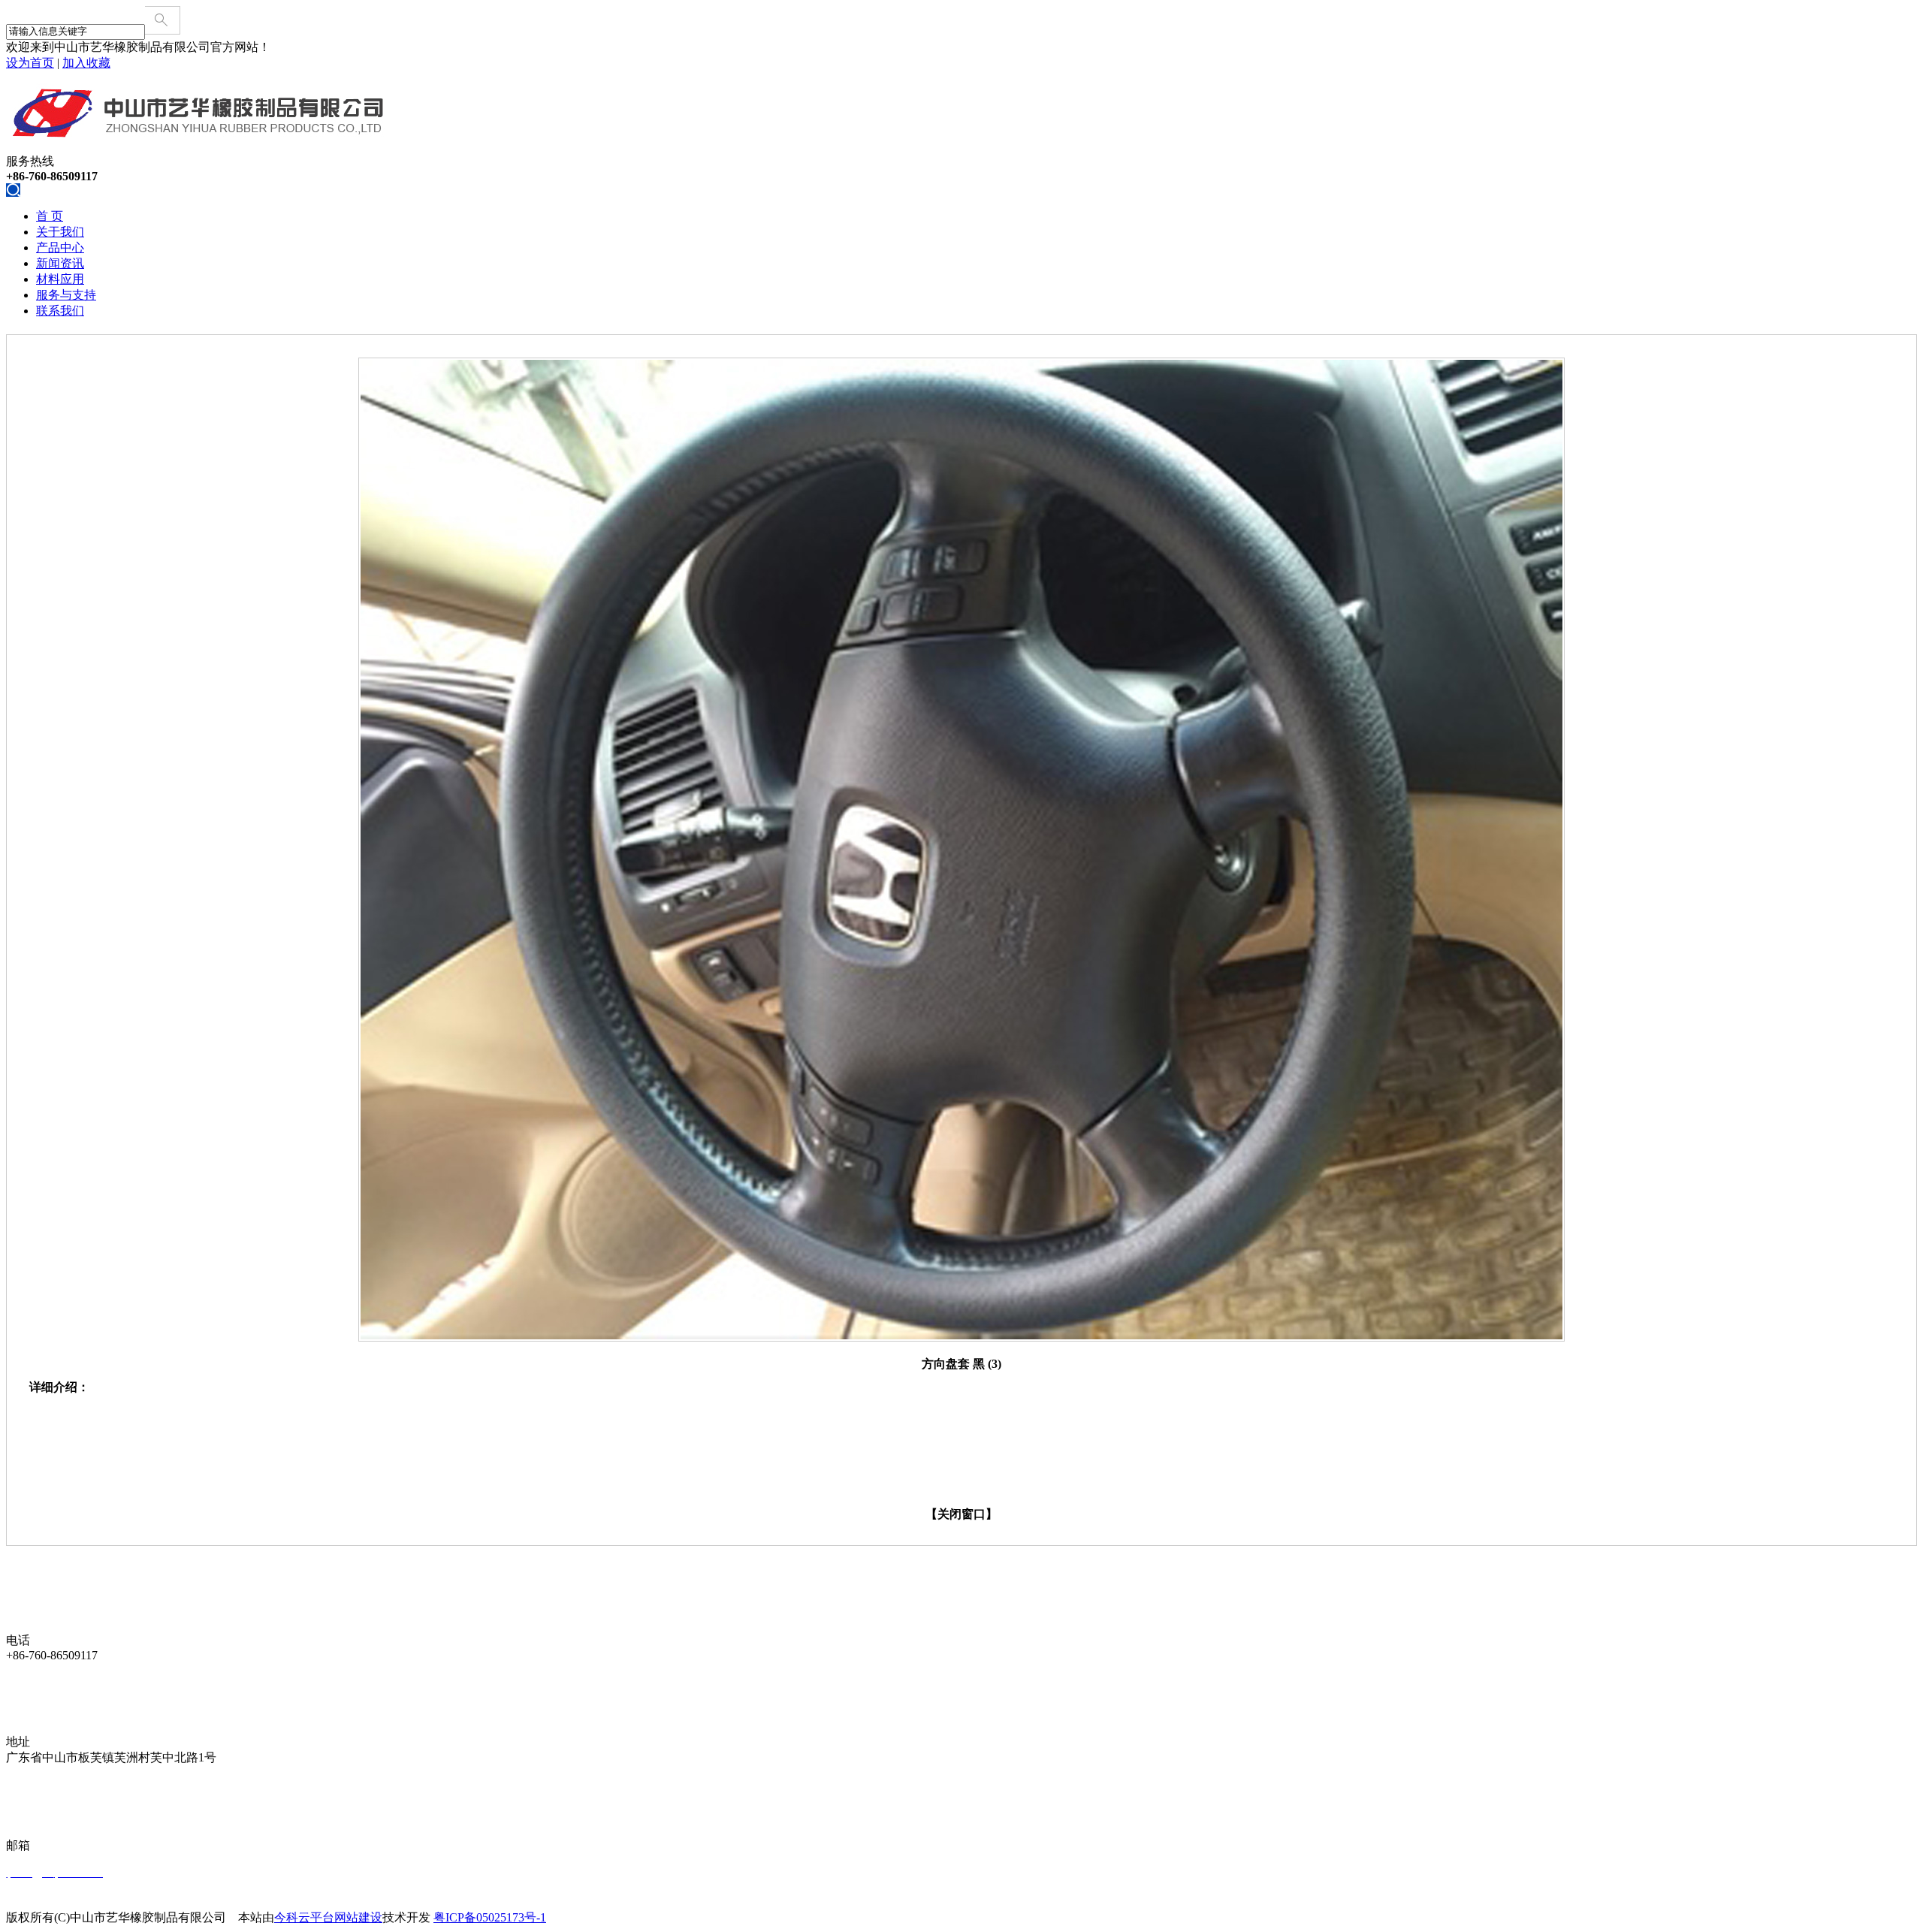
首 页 (50, 216)
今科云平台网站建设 (328, 1917)
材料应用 (60, 279)
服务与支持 (66, 295)
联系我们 (60, 311)
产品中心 (60, 248)
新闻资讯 (60, 263)
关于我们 (60, 232)
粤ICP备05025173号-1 (490, 1917)
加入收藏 (86, 63)
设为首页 (30, 63)
